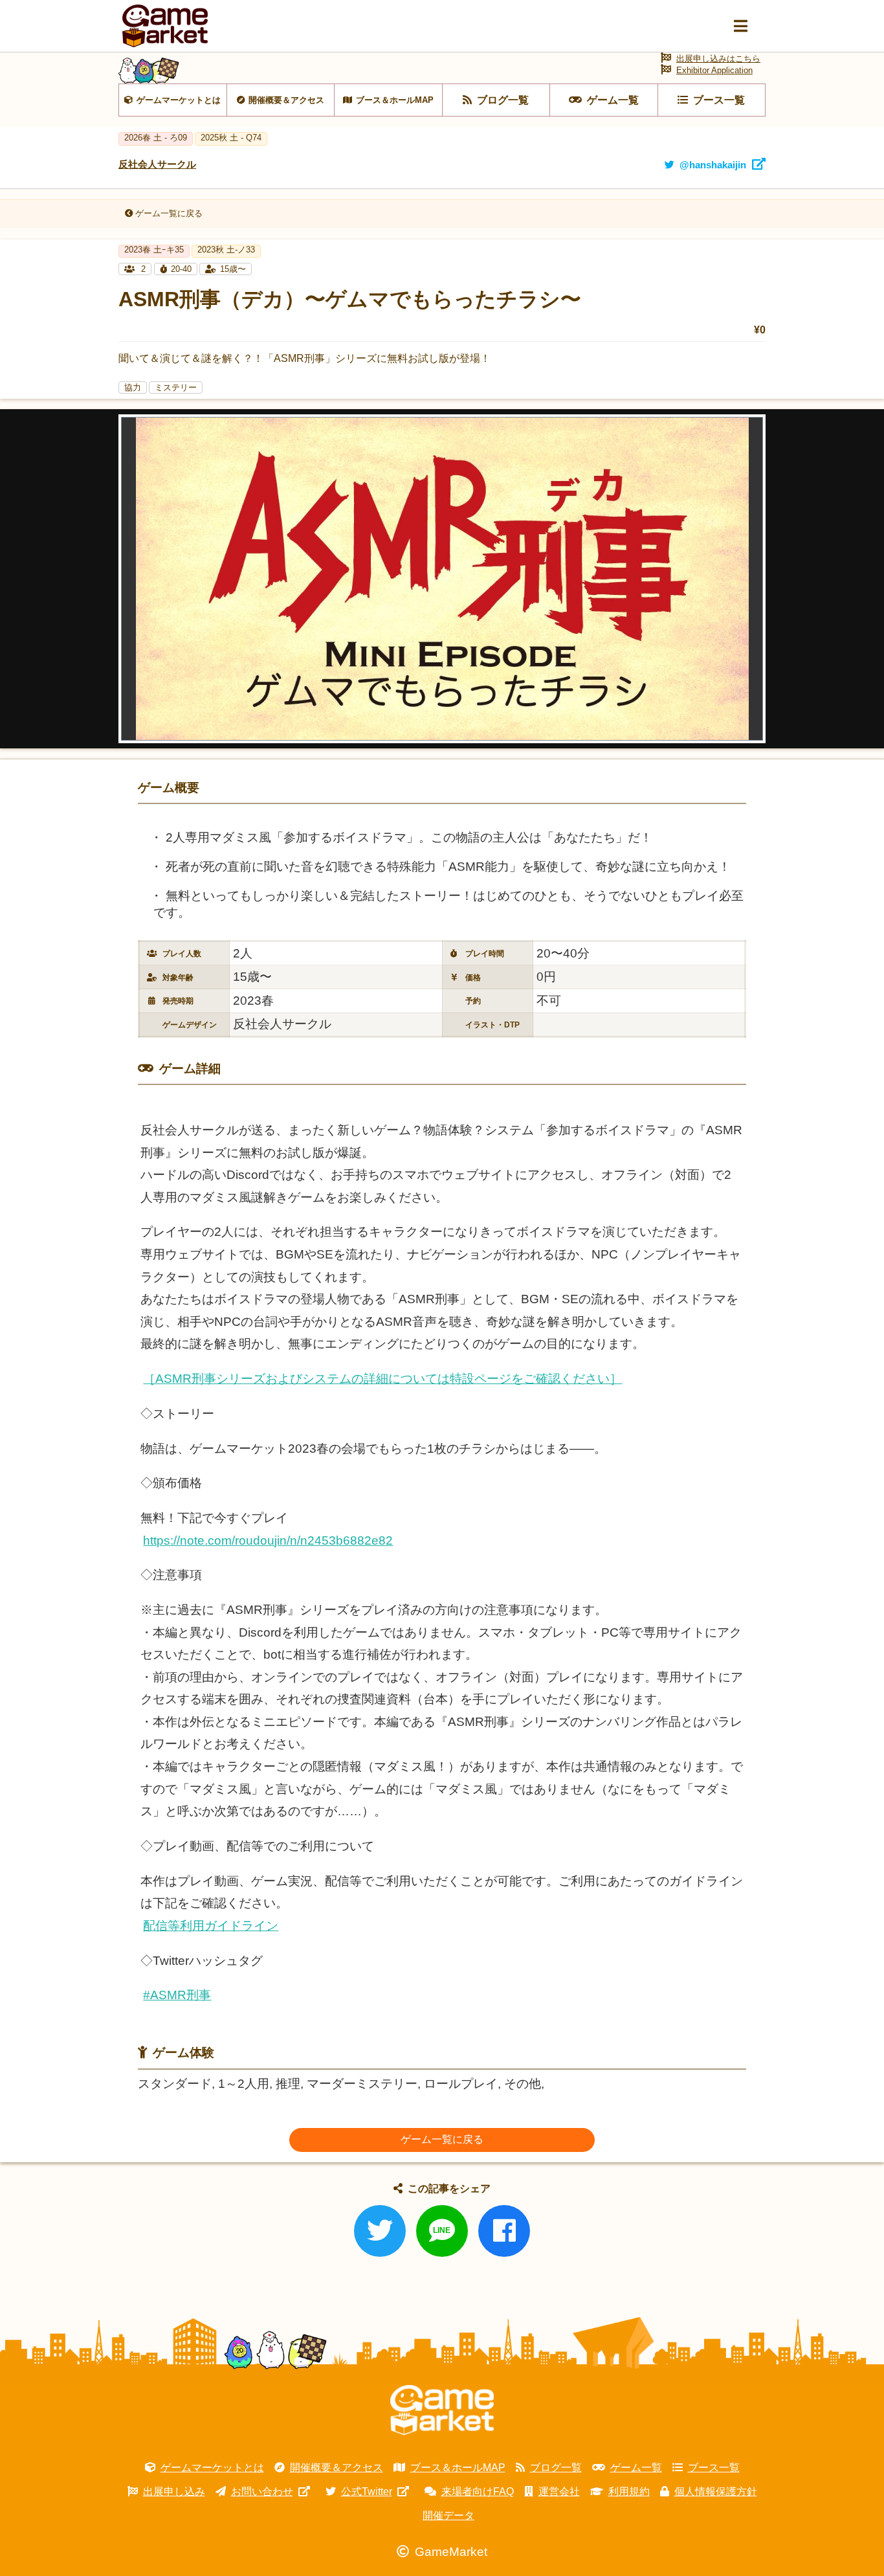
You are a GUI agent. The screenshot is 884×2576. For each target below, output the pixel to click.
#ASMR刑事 (177, 1995)
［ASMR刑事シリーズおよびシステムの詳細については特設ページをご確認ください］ (382, 1379)
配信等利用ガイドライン (211, 1926)
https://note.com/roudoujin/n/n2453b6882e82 (268, 1540)
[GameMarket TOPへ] (442, 2410)
